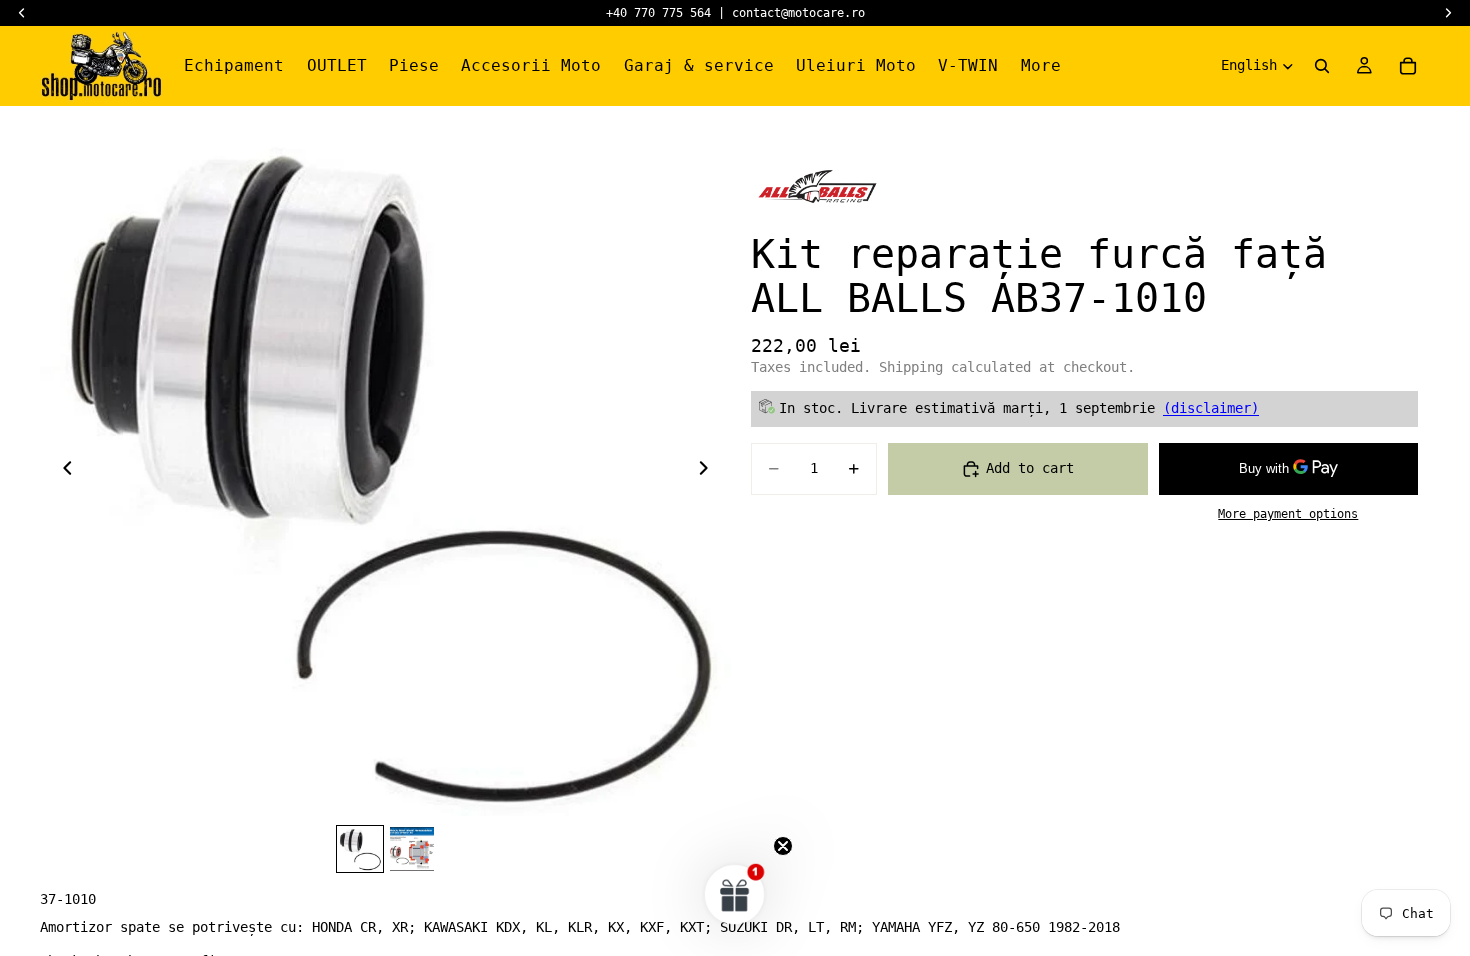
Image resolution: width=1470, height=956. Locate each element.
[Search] (1322, 66)
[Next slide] (709, 471)
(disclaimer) (1211, 408)
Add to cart (1030, 468)
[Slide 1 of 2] (360, 849)
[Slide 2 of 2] (412, 849)
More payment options (1288, 514)
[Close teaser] (783, 846)
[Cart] (1408, 66)
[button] (735, 894)
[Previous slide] (62, 471)
